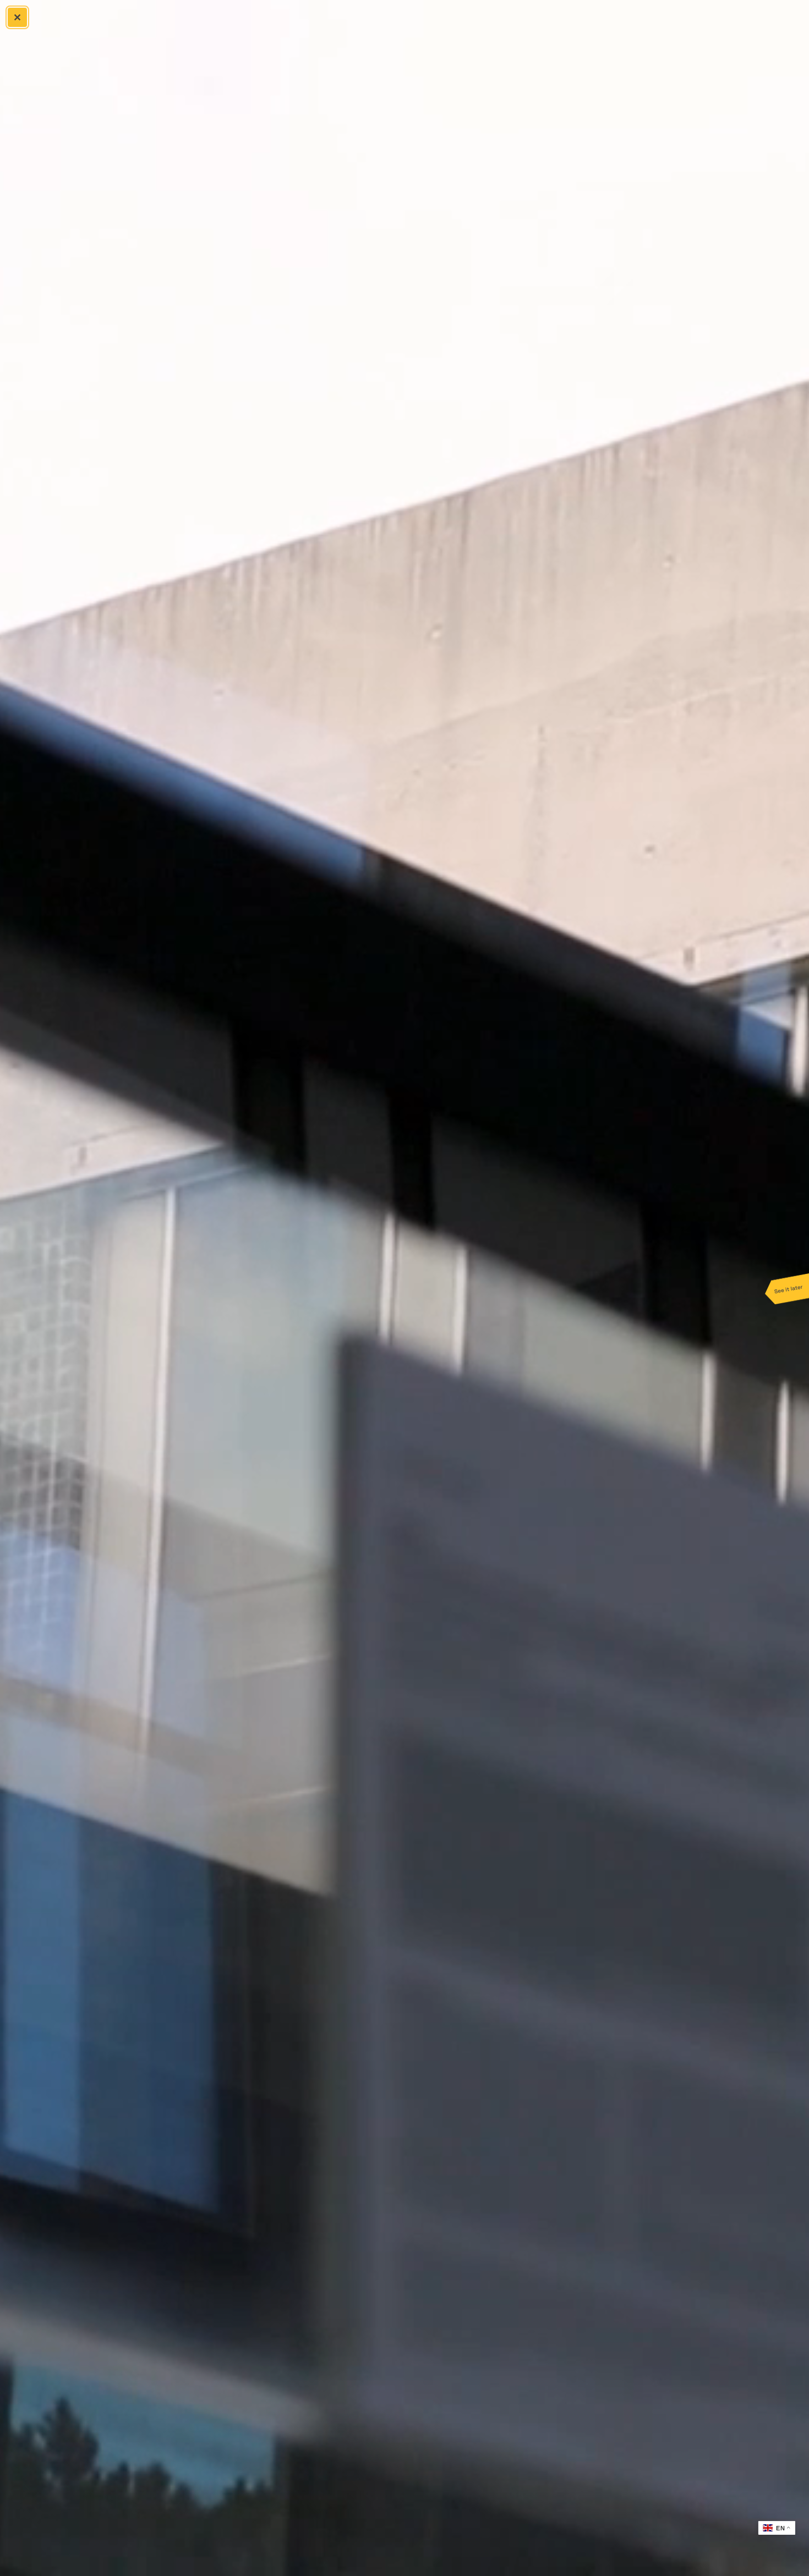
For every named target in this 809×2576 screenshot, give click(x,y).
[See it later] (787, 1288)
